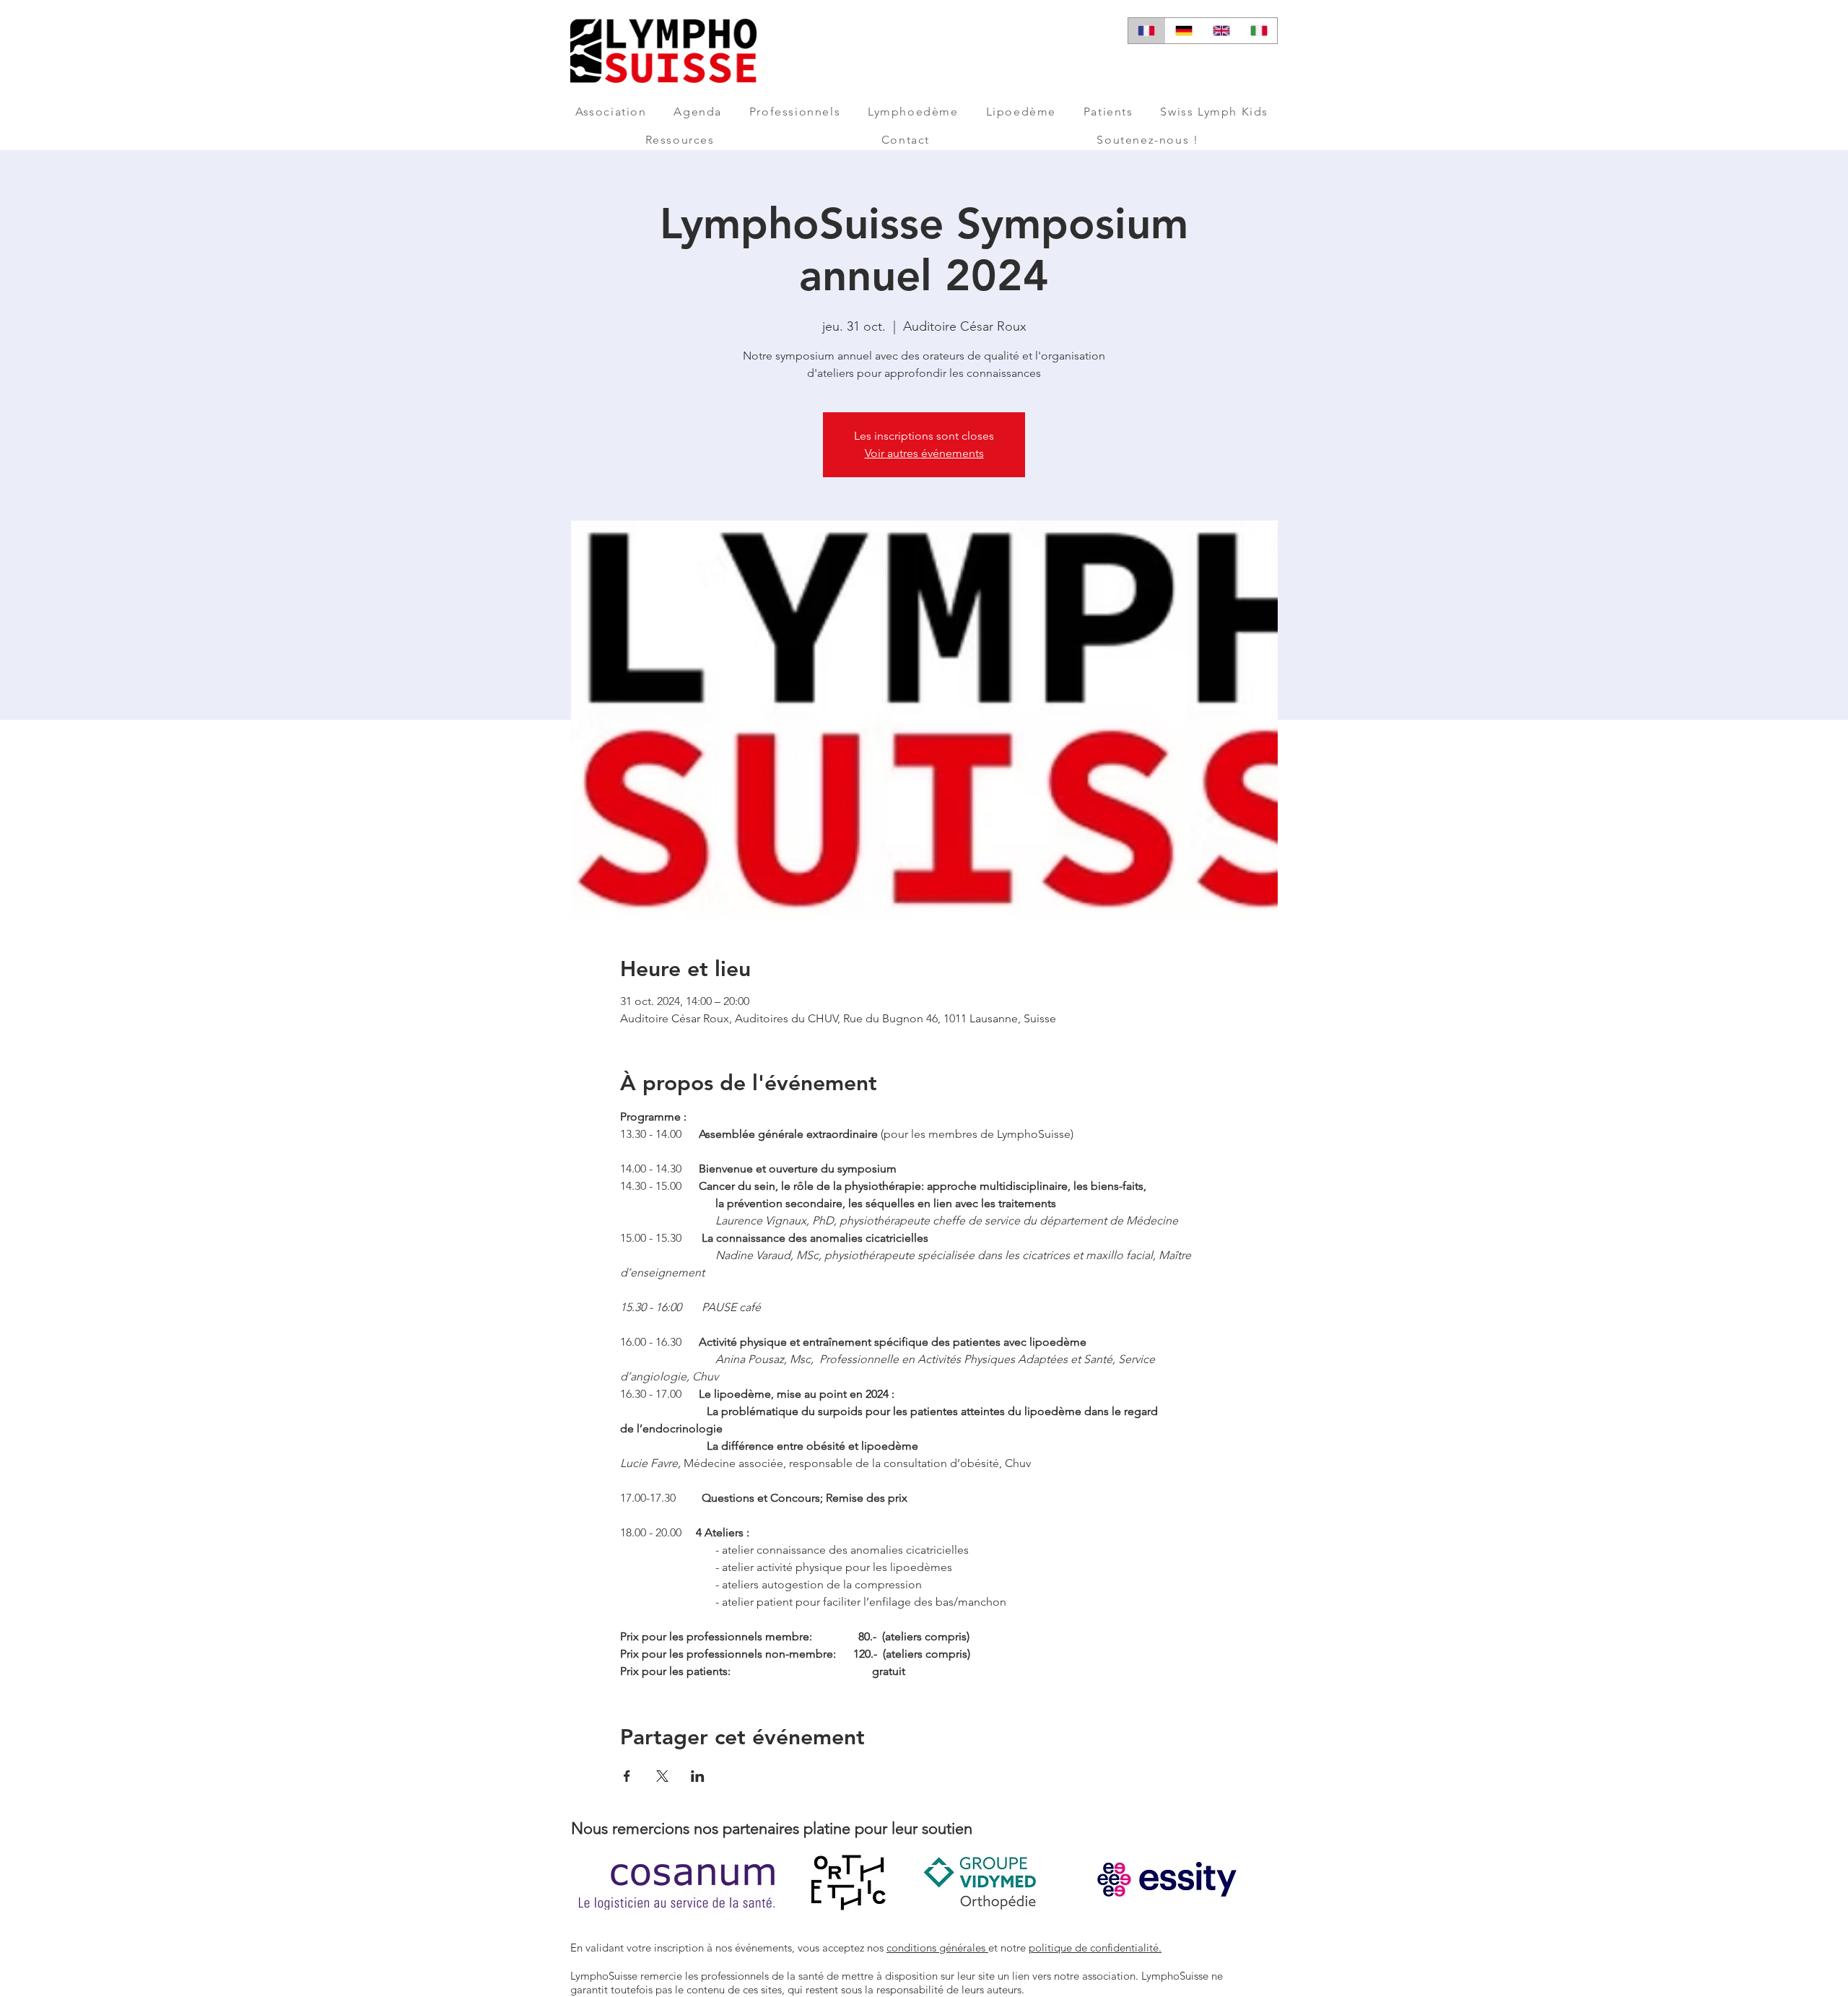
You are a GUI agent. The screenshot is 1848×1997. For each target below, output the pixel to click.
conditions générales (937, 1948)
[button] (611, 112)
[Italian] (1258, 31)
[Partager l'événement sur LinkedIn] (698, 1776)
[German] (1184, 31)
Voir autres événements (924, 453)
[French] (1147, 31)
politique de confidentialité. (1095, 1948)
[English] (1221, 31)
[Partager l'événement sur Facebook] (627, 1776)
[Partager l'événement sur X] (662, 1776)
